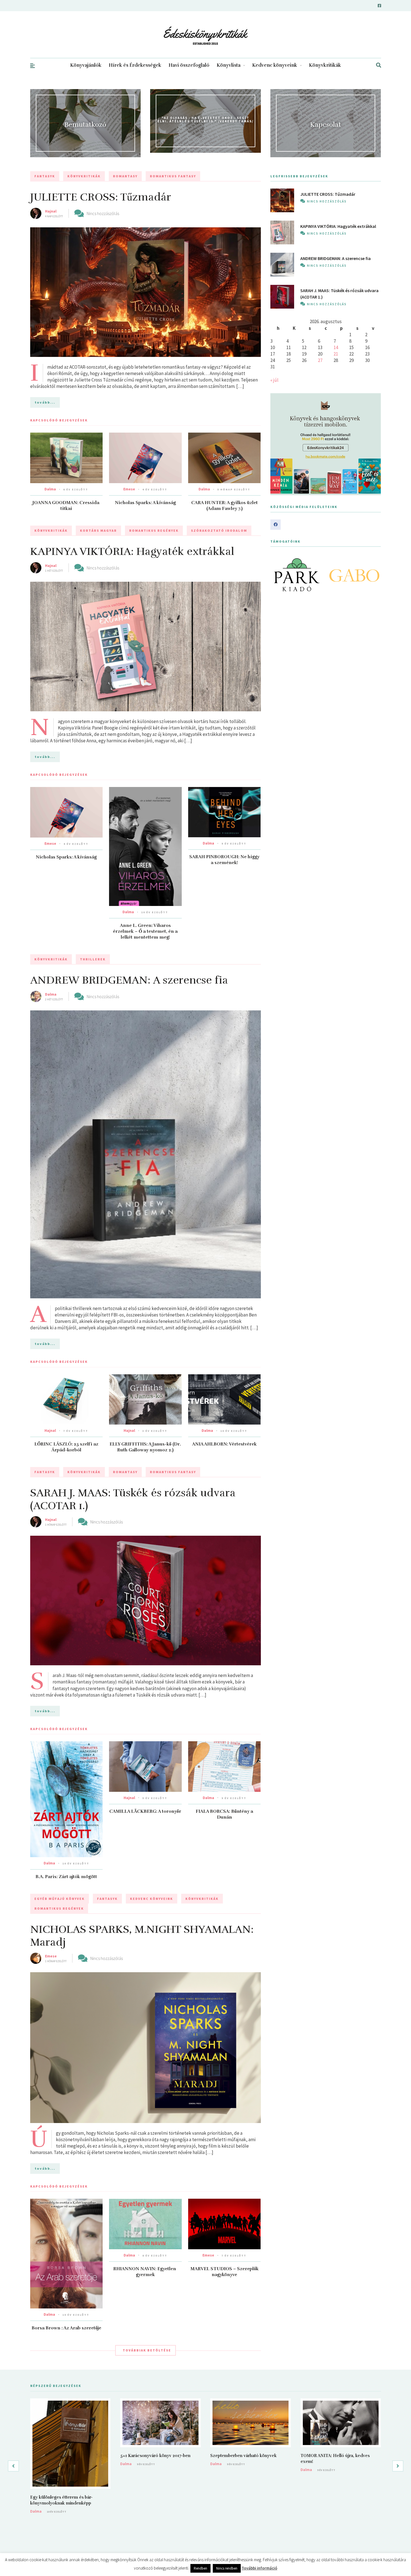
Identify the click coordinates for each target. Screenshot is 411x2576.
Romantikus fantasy (173, 176)
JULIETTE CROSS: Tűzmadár (101, 197)
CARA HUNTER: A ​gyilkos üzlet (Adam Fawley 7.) (225, 506)
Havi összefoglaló (189, 65)
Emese (129, 489)
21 (336, 354)
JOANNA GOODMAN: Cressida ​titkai (66, 506)
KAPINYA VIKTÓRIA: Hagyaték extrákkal (132, 551)
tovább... (45, 402)
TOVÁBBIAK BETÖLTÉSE (147, 2350)
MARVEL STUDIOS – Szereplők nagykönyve (225, 2272)
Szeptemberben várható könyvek (244, 2456)
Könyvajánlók (86, 65)
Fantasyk (45, 176)
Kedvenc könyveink (275, 65)
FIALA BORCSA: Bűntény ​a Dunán (224, 1814)
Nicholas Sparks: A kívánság (145, 503)
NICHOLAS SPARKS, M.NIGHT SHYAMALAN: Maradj (142, 1936)
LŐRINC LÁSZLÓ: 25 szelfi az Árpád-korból (66, 1447)
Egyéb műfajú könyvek (60, 1899)
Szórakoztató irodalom (219, 530)
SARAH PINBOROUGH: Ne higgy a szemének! (224, 860)
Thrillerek (93, 959)
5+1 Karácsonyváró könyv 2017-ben (155, 2456)
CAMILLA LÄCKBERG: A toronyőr (145, 1811)
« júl (274, 380)
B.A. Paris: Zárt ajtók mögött (66, 1877)
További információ (259, 2568)
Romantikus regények (154, 530)
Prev (278, 575)
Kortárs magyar (98, 530)
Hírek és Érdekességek (135, 65)
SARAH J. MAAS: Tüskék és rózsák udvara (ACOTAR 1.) (133, 1499)
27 (320, 360)
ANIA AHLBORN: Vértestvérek (224, 1444)
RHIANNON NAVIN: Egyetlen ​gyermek (145, 2272)
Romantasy (125, 176)
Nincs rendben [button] (227, 2568)
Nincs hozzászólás (103, 213)
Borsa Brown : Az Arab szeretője (66, 2328)
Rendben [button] (200, 2568)
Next (374, 575)
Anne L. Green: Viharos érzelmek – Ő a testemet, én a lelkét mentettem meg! (145, 931)
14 (336, 347)
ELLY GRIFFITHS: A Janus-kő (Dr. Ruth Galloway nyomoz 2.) (145, 1447)
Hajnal (51, 211)
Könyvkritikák (325, 65)
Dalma (50, 489)
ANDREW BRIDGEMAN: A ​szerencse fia (129, 980)
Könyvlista (229, 65)
